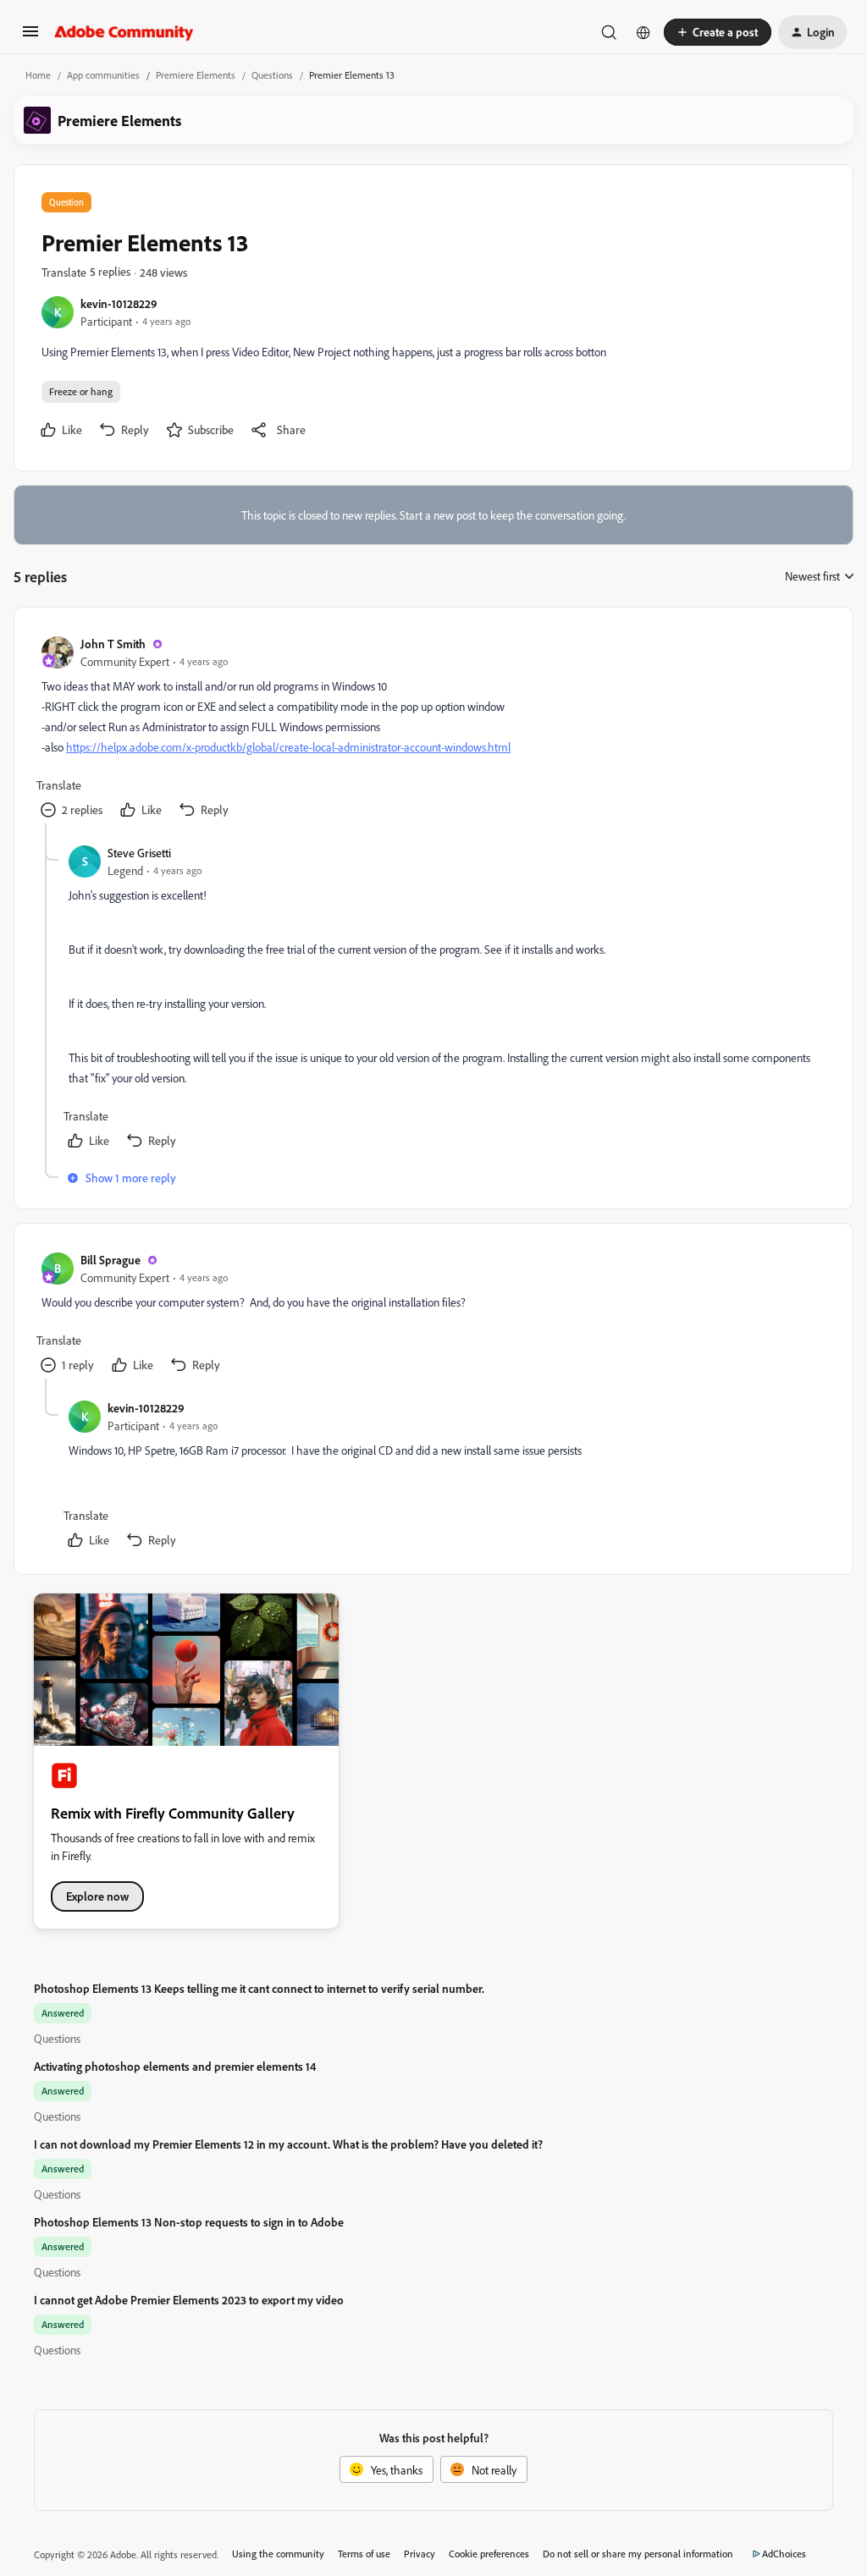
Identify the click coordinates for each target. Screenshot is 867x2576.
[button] (30, 37)
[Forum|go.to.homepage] (124, 32)
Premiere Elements (196, 75)
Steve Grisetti (139, 853)
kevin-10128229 (119, 303)
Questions (272, 75)
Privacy (420, 2554)
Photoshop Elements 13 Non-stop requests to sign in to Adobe (189, 2222)
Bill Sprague (110, 1260)
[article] (433, 729)
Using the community (278, 2554)
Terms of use (364, 2554)
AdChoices (784, 2554)
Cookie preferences (489, 2554)
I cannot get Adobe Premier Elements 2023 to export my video (189, 2300)
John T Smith (113, 644)
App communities (103, 75)
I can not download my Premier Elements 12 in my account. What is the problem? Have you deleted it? (288, 2144)
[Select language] (643, 32)
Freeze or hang (81, 391)
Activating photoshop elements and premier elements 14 (175, 2066)
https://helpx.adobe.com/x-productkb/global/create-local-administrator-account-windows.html (288, 747)
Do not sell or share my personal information (638, 2554)
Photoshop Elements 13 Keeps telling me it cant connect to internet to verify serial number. (259, 1988)
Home (38, 75)
